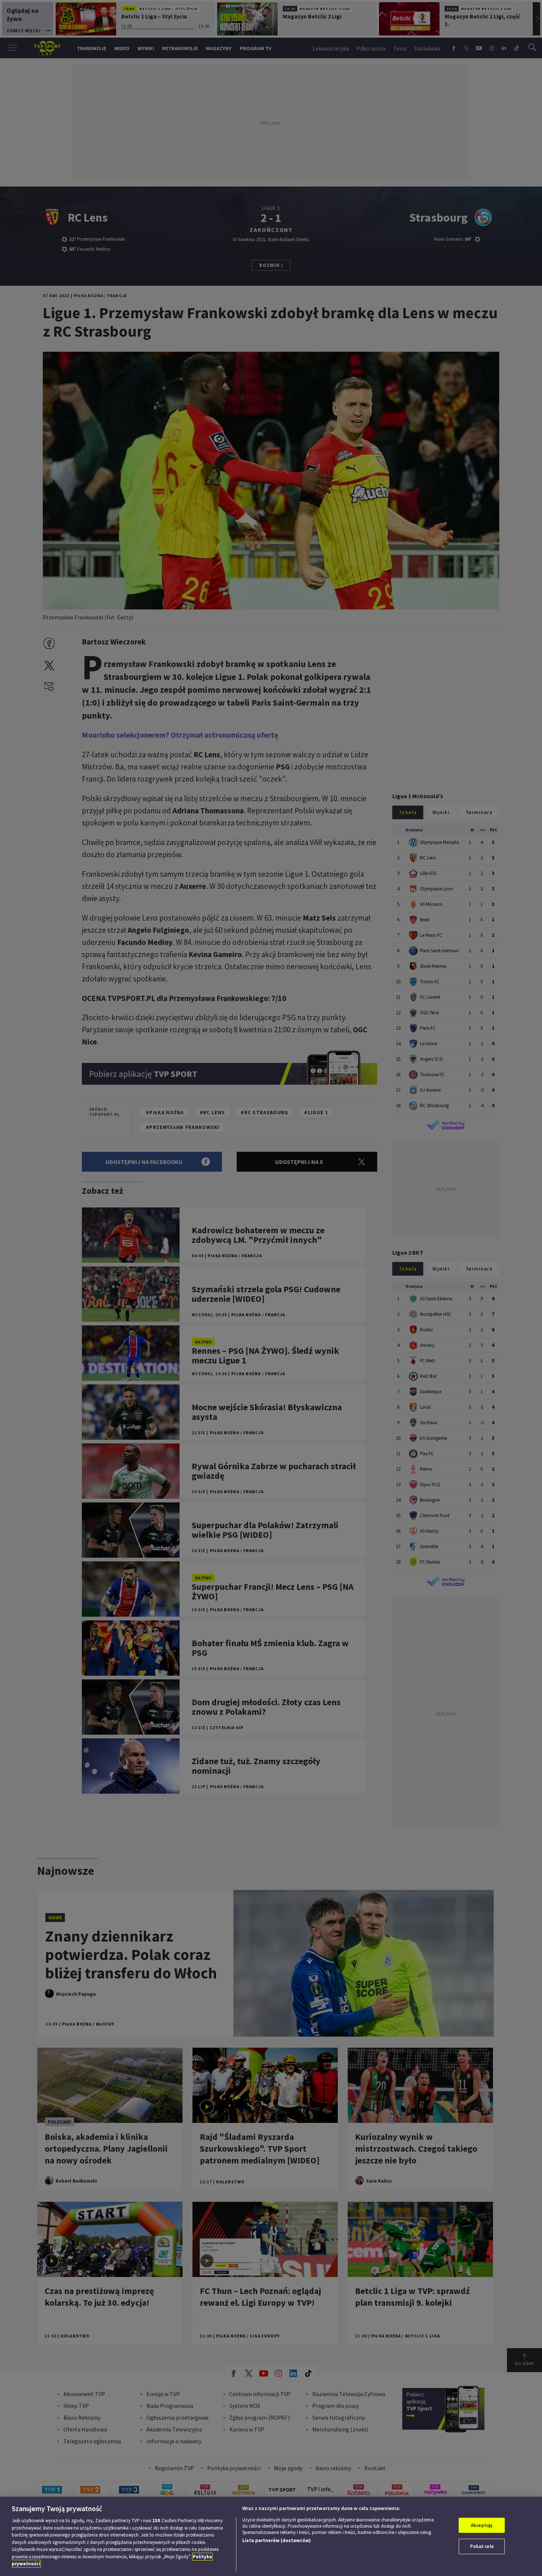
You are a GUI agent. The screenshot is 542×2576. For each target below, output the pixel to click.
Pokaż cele (482, 2546)
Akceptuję (482, 2525)
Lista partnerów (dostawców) (277, 2540)
